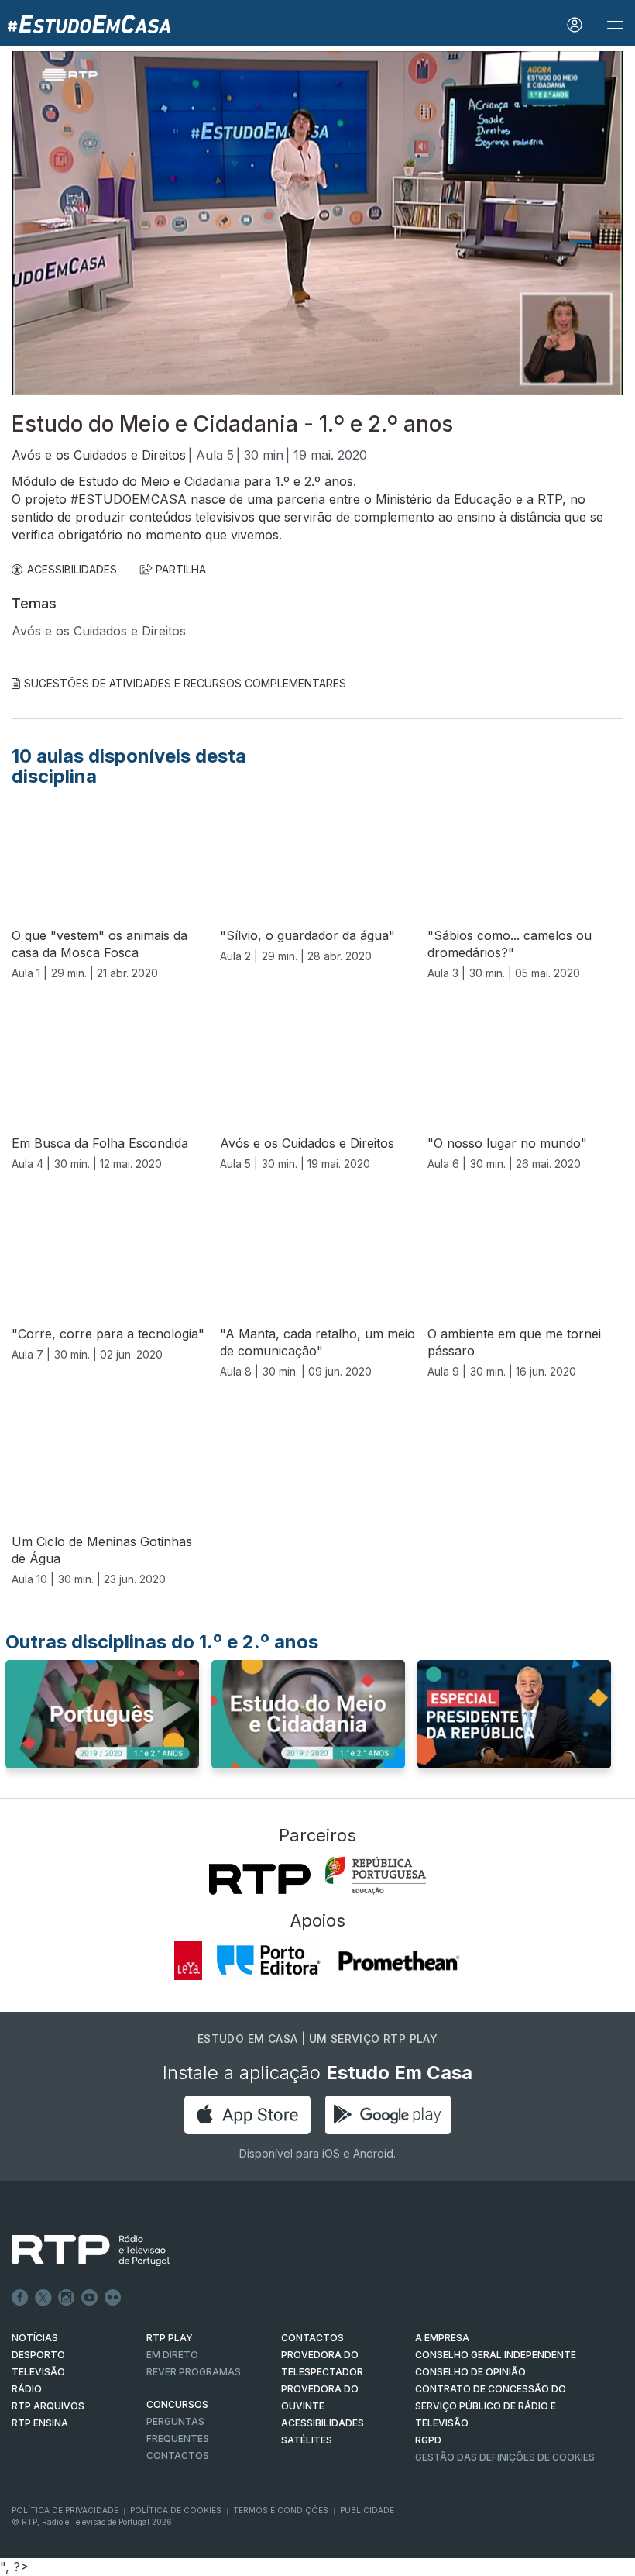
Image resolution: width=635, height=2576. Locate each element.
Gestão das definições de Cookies (505, 2457)
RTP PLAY (170, 2338)
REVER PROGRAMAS (194, 2372)
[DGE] (376, 1875)
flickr (113, 2298)
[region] (317, 223)
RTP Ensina (40, 2423)
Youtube (90, 2298)
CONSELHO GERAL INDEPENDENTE (496, 2355)
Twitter (43, 2298)
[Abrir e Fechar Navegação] (615, 25)
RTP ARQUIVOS (48, 2406)
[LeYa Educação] (189, 1961)
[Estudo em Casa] (89, 23)
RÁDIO (27, 2389)
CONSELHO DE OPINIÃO (470, 2372)
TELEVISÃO (38, 2372)
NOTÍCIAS (35, 2338)
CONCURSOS (177, 2404)
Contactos (178, 2455)
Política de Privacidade (65, 2510)
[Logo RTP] (78, 2251)
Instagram (67, 2298)
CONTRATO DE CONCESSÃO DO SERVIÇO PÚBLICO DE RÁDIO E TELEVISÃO (491, 2406)
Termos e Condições (281, 2510)
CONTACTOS (312, 2338)
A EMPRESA (442, 2338)
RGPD (428, 2440)
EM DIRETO (172, 2355)
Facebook (20, 2298)
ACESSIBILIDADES (72, 569)
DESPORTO (38, 2355)
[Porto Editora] (268, 1961)
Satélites (307, 2440)
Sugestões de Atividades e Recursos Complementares (185, 683)
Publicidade (367, 2510)
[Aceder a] (102, 1719)
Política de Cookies (176, 2510)
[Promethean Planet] (398, 1961)
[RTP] (260, 1879)
